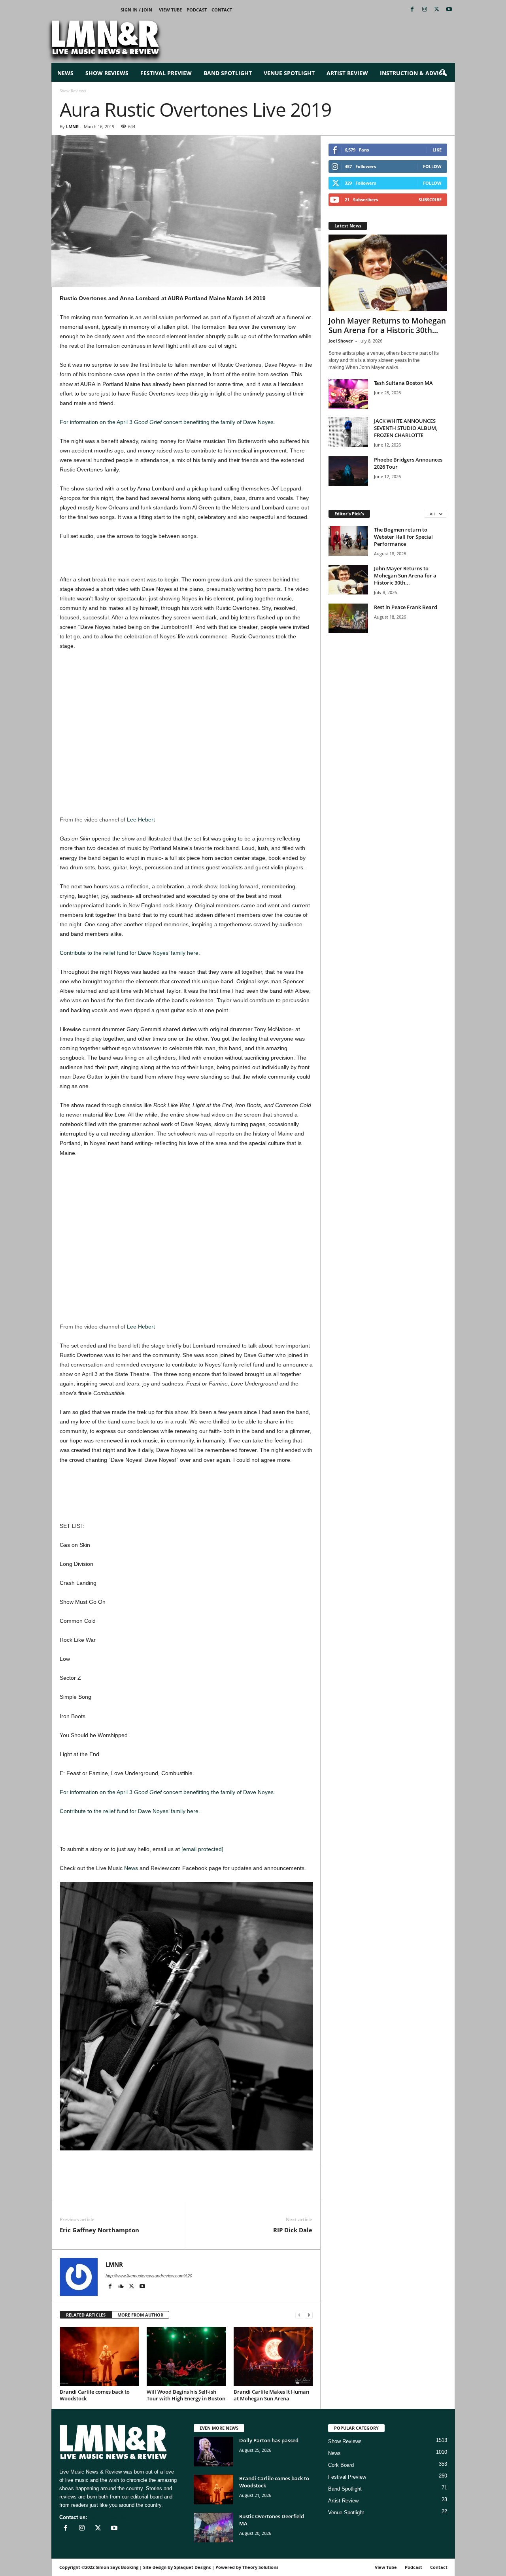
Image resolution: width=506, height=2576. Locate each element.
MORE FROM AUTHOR (140, 2315)
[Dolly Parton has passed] (213, 2452)
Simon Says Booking (117, 2567)
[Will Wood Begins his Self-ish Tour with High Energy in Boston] (186, 2356)
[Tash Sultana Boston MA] (348, 394)
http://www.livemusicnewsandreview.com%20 (149, 2276)
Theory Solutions (260, 2567)
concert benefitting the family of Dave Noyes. (218, 422)
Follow (432, 166)
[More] (159, 2190)
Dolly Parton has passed (269, 2440)
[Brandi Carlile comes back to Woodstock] (99, 2356)
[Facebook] (412, 10)
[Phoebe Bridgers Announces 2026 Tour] (348, 471)
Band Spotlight (228, 73)
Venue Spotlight (289, 73)
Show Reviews (107, 73)
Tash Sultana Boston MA (403, 383)
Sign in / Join (136, 10)
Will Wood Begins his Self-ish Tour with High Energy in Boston (186, 2395)
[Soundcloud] (122, 2287)
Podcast (197, 10)
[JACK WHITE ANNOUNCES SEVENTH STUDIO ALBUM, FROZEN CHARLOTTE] (348, 432)
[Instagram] (425, 10)
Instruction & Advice (413, 73)
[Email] (122, 2190)
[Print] (140, 2190)
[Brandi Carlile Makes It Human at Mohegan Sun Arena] (273, 2356)
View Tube (170, 10)
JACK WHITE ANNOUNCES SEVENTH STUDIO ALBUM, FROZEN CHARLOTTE (406, 428)
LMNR (72, 126)
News (65, 73)
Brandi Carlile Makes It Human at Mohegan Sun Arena (271, 2395)
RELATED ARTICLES (86, 2315)
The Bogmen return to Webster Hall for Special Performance (403, 537)
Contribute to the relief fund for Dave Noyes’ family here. (130, 953)
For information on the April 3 (97, 422)
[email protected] (202, 1849)
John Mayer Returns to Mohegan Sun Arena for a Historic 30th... (387, 326)
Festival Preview (166, 73)
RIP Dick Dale (293, 2230)
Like (437, 150)
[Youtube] (449, 10)
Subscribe (430, 200)
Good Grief (148, 422)
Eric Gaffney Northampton (99, 2230)
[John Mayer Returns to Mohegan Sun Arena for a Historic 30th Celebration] (388, 273)
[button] (443, 73)
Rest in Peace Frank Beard (406, 607)
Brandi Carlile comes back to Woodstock (95, 2395)
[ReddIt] (104, 2190)
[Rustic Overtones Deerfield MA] (213, 2528)
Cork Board (341, 2465)
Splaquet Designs (192, 2567)
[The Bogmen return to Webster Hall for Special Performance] (348, 541)
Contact (222, 10)
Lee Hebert (141, 820)
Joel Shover (341, 341)
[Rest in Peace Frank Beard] (348, 618)
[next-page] (309, 2315)
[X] (437, 10)
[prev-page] (299, 2315)
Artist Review (347, 73)
